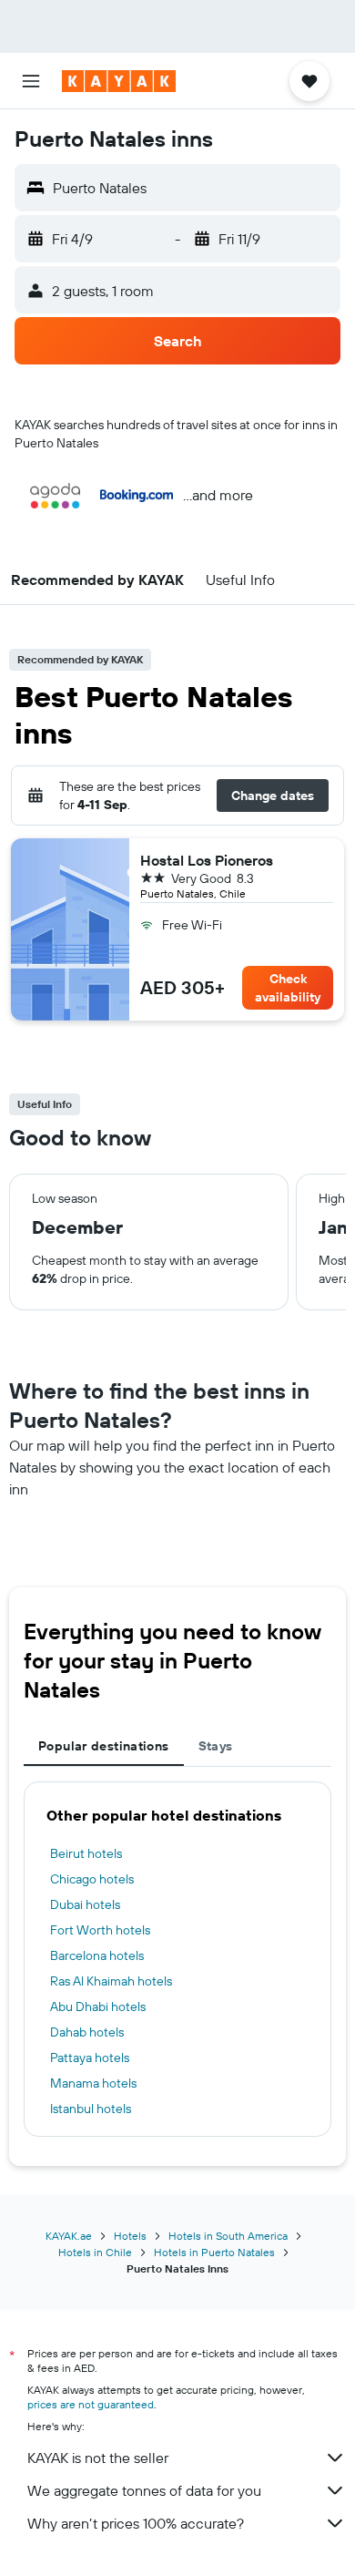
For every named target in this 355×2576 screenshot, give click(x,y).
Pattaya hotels (90, 2058)
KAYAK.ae (69, 2236)
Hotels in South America (228, 2236)
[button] (31, 81)
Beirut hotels (86, 1853)
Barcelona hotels (97, 1955)
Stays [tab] (216, 1746)
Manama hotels (93, 2083)
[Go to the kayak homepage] (119, 81)
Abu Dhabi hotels (98, 2006)
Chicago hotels (92, 1879)
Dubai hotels (85, 1904)
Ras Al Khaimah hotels (111, 1981)
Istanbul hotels (91, 2109)
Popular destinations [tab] (104, 1746)
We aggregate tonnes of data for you (144, 2490)
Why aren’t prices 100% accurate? (136, 2523)
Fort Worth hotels (100, 1930)
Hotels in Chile (95, 2252)
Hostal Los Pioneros (207, 860)
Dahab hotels (87, 2032)
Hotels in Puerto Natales (214, 2252)
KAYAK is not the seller (98, 2458)
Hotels (130, 2236)
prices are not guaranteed (91, 2404)
